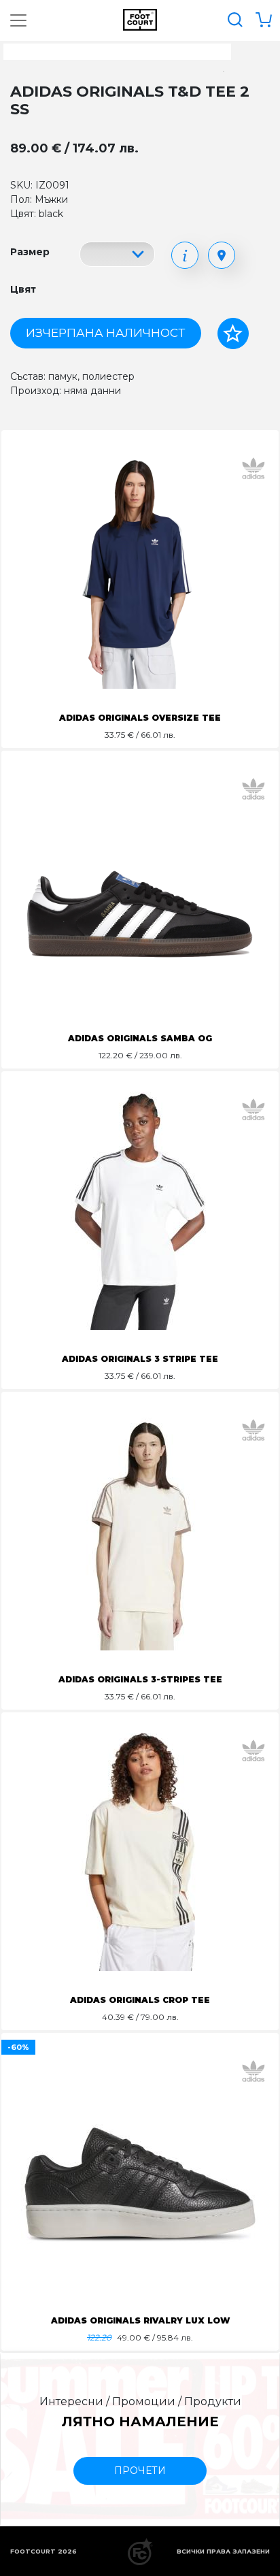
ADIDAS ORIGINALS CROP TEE (140, 2000)
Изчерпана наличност (105, 333)
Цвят (23, 289)
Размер (30, 252)
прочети (140, 2471)
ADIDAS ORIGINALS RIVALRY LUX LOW (140, 2320)
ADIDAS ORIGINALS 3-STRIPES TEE (140, 1679)
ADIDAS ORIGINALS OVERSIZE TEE (140, 718)
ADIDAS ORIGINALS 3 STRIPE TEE (140, 1359)
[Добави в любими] (233, 333)
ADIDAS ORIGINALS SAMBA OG (140, 1038)
